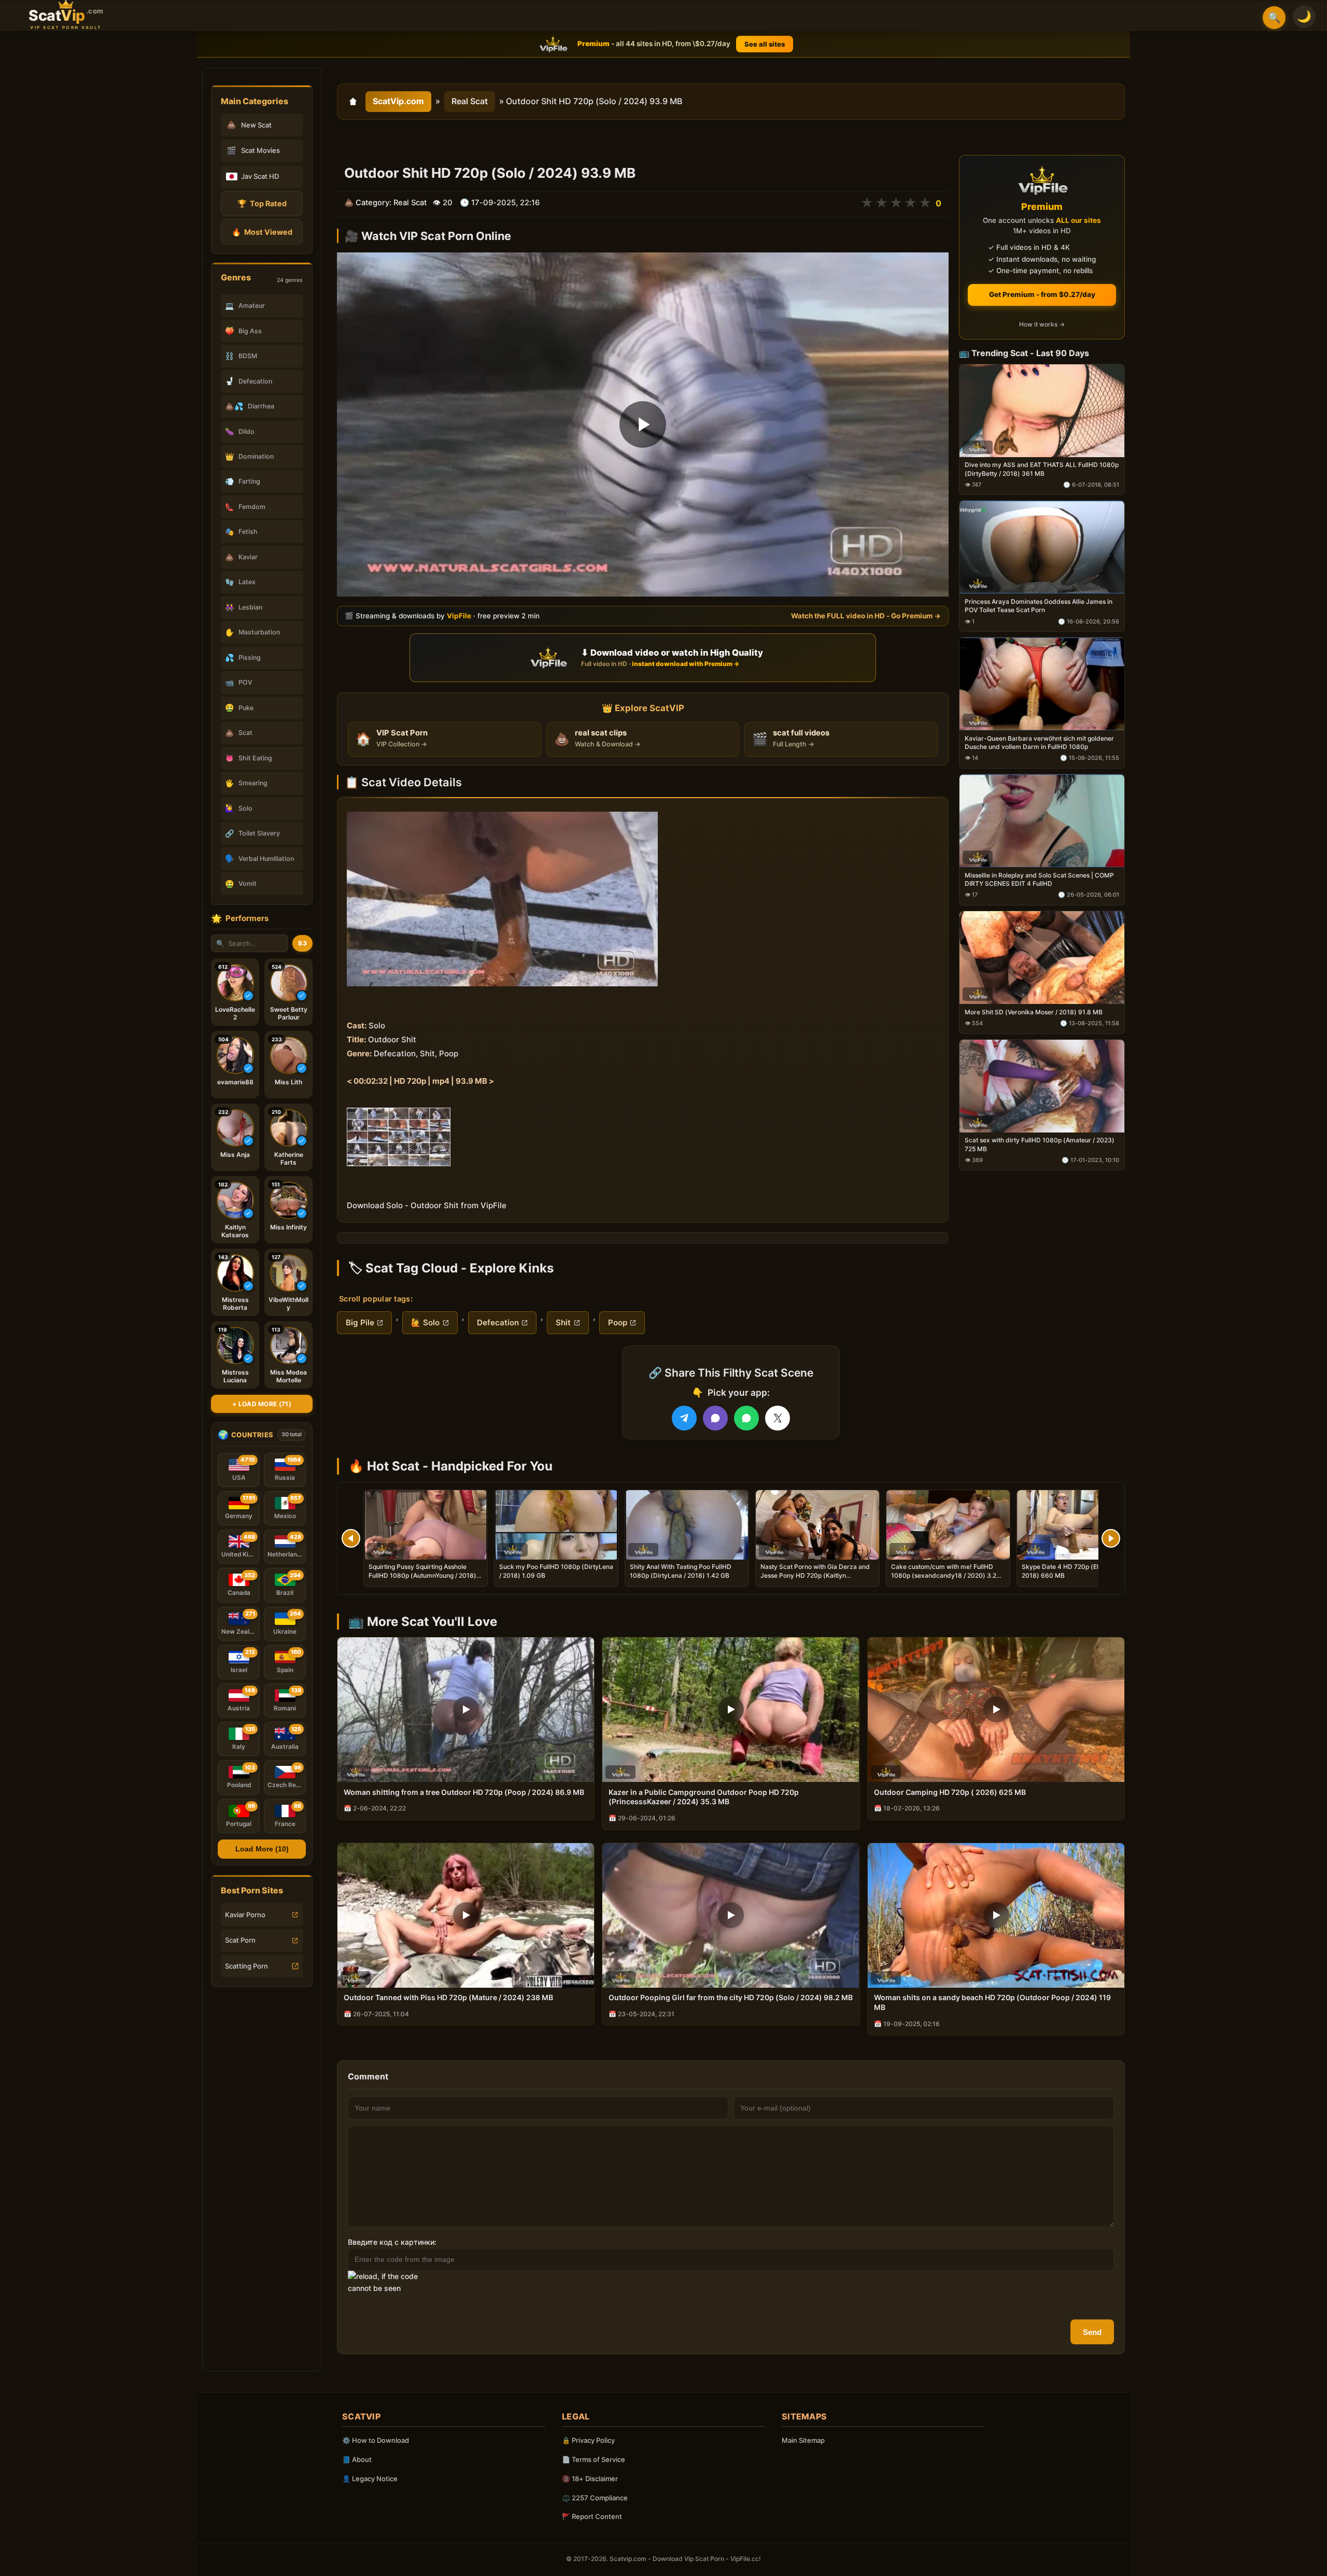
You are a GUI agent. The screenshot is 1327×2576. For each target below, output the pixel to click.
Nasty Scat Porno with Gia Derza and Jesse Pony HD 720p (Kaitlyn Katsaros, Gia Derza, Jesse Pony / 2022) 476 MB (815, 1579)
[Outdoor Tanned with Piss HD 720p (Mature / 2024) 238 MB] (466, 1915)
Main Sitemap (803, 2440)
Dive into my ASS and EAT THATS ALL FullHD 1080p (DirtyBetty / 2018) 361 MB (1042, 469)
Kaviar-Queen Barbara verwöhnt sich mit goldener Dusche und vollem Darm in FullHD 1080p (1039, 742)
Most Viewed (262, 232)
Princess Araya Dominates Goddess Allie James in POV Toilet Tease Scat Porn (1039, 606)
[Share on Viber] (715, 1418)
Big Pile (360, 1322)
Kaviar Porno (245, 1915)
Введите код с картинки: (392, 2242)
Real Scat (470, 101)
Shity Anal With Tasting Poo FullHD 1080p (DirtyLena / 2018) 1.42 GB (681, 1571)
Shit (563, 1322)
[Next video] (1111, 1538)
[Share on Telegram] (684, 1418)
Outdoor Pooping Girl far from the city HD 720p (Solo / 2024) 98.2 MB (731, 1997)
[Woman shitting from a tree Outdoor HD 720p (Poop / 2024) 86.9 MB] (466, 1710)
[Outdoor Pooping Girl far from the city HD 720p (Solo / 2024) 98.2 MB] (731, 1915)
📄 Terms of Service (594, 2459)
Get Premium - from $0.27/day (1042, 294)
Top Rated (262, 203)
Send (1092, 2332)
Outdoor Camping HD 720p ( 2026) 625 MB (950, 1792)
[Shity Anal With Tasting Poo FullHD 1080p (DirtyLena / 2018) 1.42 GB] (687, 1525)
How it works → (1042, 325)
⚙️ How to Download (376, 2440)
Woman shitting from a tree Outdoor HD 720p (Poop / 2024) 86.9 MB (464, 1792)
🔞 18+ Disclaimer (590, 2479)
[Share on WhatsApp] (746, 1418)
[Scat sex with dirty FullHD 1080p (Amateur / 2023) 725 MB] (1042, 1086)
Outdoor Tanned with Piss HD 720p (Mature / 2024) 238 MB (448, 1997)
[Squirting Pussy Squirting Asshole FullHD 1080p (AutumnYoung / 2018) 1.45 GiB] (426, 1525)
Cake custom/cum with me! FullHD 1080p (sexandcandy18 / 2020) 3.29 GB (946, 1575)
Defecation (498, 1322)
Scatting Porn (246, 1966)
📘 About (357, 2459)
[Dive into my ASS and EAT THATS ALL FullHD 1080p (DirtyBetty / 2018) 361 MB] (1042, 411)
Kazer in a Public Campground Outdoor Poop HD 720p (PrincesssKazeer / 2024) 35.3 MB (704, 1797)
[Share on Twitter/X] (778, 1418)
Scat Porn (240, 1940)
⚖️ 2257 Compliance (595, 2498)
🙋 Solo (425, 1322)
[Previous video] (351, 1538)
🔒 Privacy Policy (588, 2440)
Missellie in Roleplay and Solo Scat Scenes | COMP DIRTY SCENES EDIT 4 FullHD (1039, 879)
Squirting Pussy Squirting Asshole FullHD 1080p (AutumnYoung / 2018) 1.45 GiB (422, 1575)
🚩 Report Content (592, 2516)
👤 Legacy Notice (370, 2479)
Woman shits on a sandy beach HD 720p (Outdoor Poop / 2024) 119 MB (992, 2002)
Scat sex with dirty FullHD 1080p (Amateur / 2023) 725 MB (1040, 1145)
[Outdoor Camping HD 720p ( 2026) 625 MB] (996, 1710)
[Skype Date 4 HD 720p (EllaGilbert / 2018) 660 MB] (1079, 1525)
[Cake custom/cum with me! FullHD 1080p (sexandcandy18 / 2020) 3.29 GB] (948, 1525)
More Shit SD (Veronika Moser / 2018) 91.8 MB (1034, 1012)
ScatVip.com (398, 101)
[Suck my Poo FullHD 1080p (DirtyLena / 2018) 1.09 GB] (556, 1525)
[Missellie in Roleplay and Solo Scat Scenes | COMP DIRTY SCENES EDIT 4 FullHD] (1042, 821)
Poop (618, 1322)
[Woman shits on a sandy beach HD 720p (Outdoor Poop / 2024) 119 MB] (996, 1915)
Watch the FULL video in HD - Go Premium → (866, 616)
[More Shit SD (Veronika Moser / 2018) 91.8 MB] (1042, 958)
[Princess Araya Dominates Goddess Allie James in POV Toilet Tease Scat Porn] (1042, 548)
